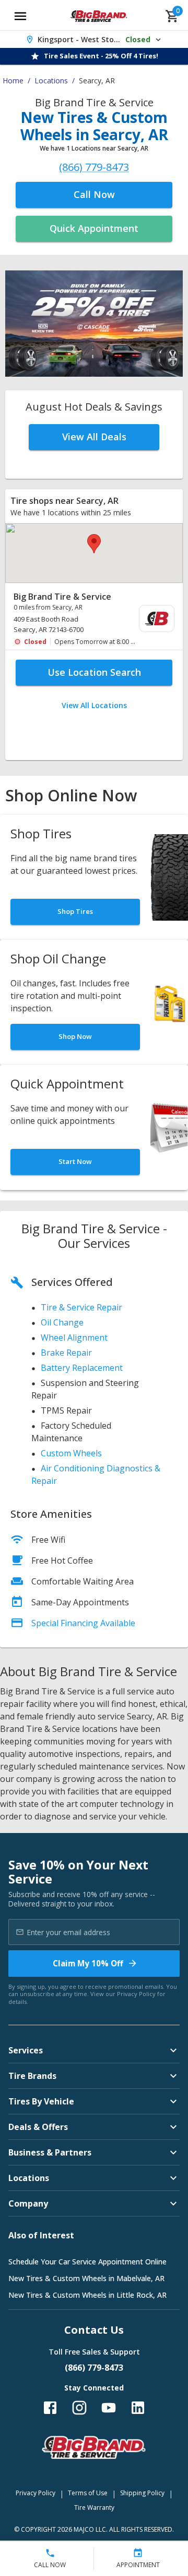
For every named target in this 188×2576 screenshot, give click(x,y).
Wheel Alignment (74, 1337)
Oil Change (62, 1322)
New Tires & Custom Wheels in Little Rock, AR (87, 2295)
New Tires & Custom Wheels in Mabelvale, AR (86, 2278)
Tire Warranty (94, 2507)
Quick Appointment (94, 228)
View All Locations (94, 705)
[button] (94, 544)
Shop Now (75, 1036)
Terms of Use (88, 2493)
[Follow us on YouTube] (109, 2408)
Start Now (75, 1161)
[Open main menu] (20, 16)
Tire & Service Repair (81, 1307)
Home (13, 80)
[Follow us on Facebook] (50, 2408)
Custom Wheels (71, 1453)
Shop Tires (75, 911)
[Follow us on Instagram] (79, 2408)
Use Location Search (94, 672)
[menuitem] (94, 619)
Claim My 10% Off (88, 1963)
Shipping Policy (142, 2493)
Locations (51, 80)
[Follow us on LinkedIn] (138, 2408)
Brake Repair (66, 1353)
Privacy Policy (136, 1994)
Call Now (94, 194)
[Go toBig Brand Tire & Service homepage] (99, 16)
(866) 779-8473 (94, 168)
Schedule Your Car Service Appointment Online (87, 2262)
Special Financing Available (83, 1623)
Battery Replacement (82, 1368)
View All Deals (94, 437)
